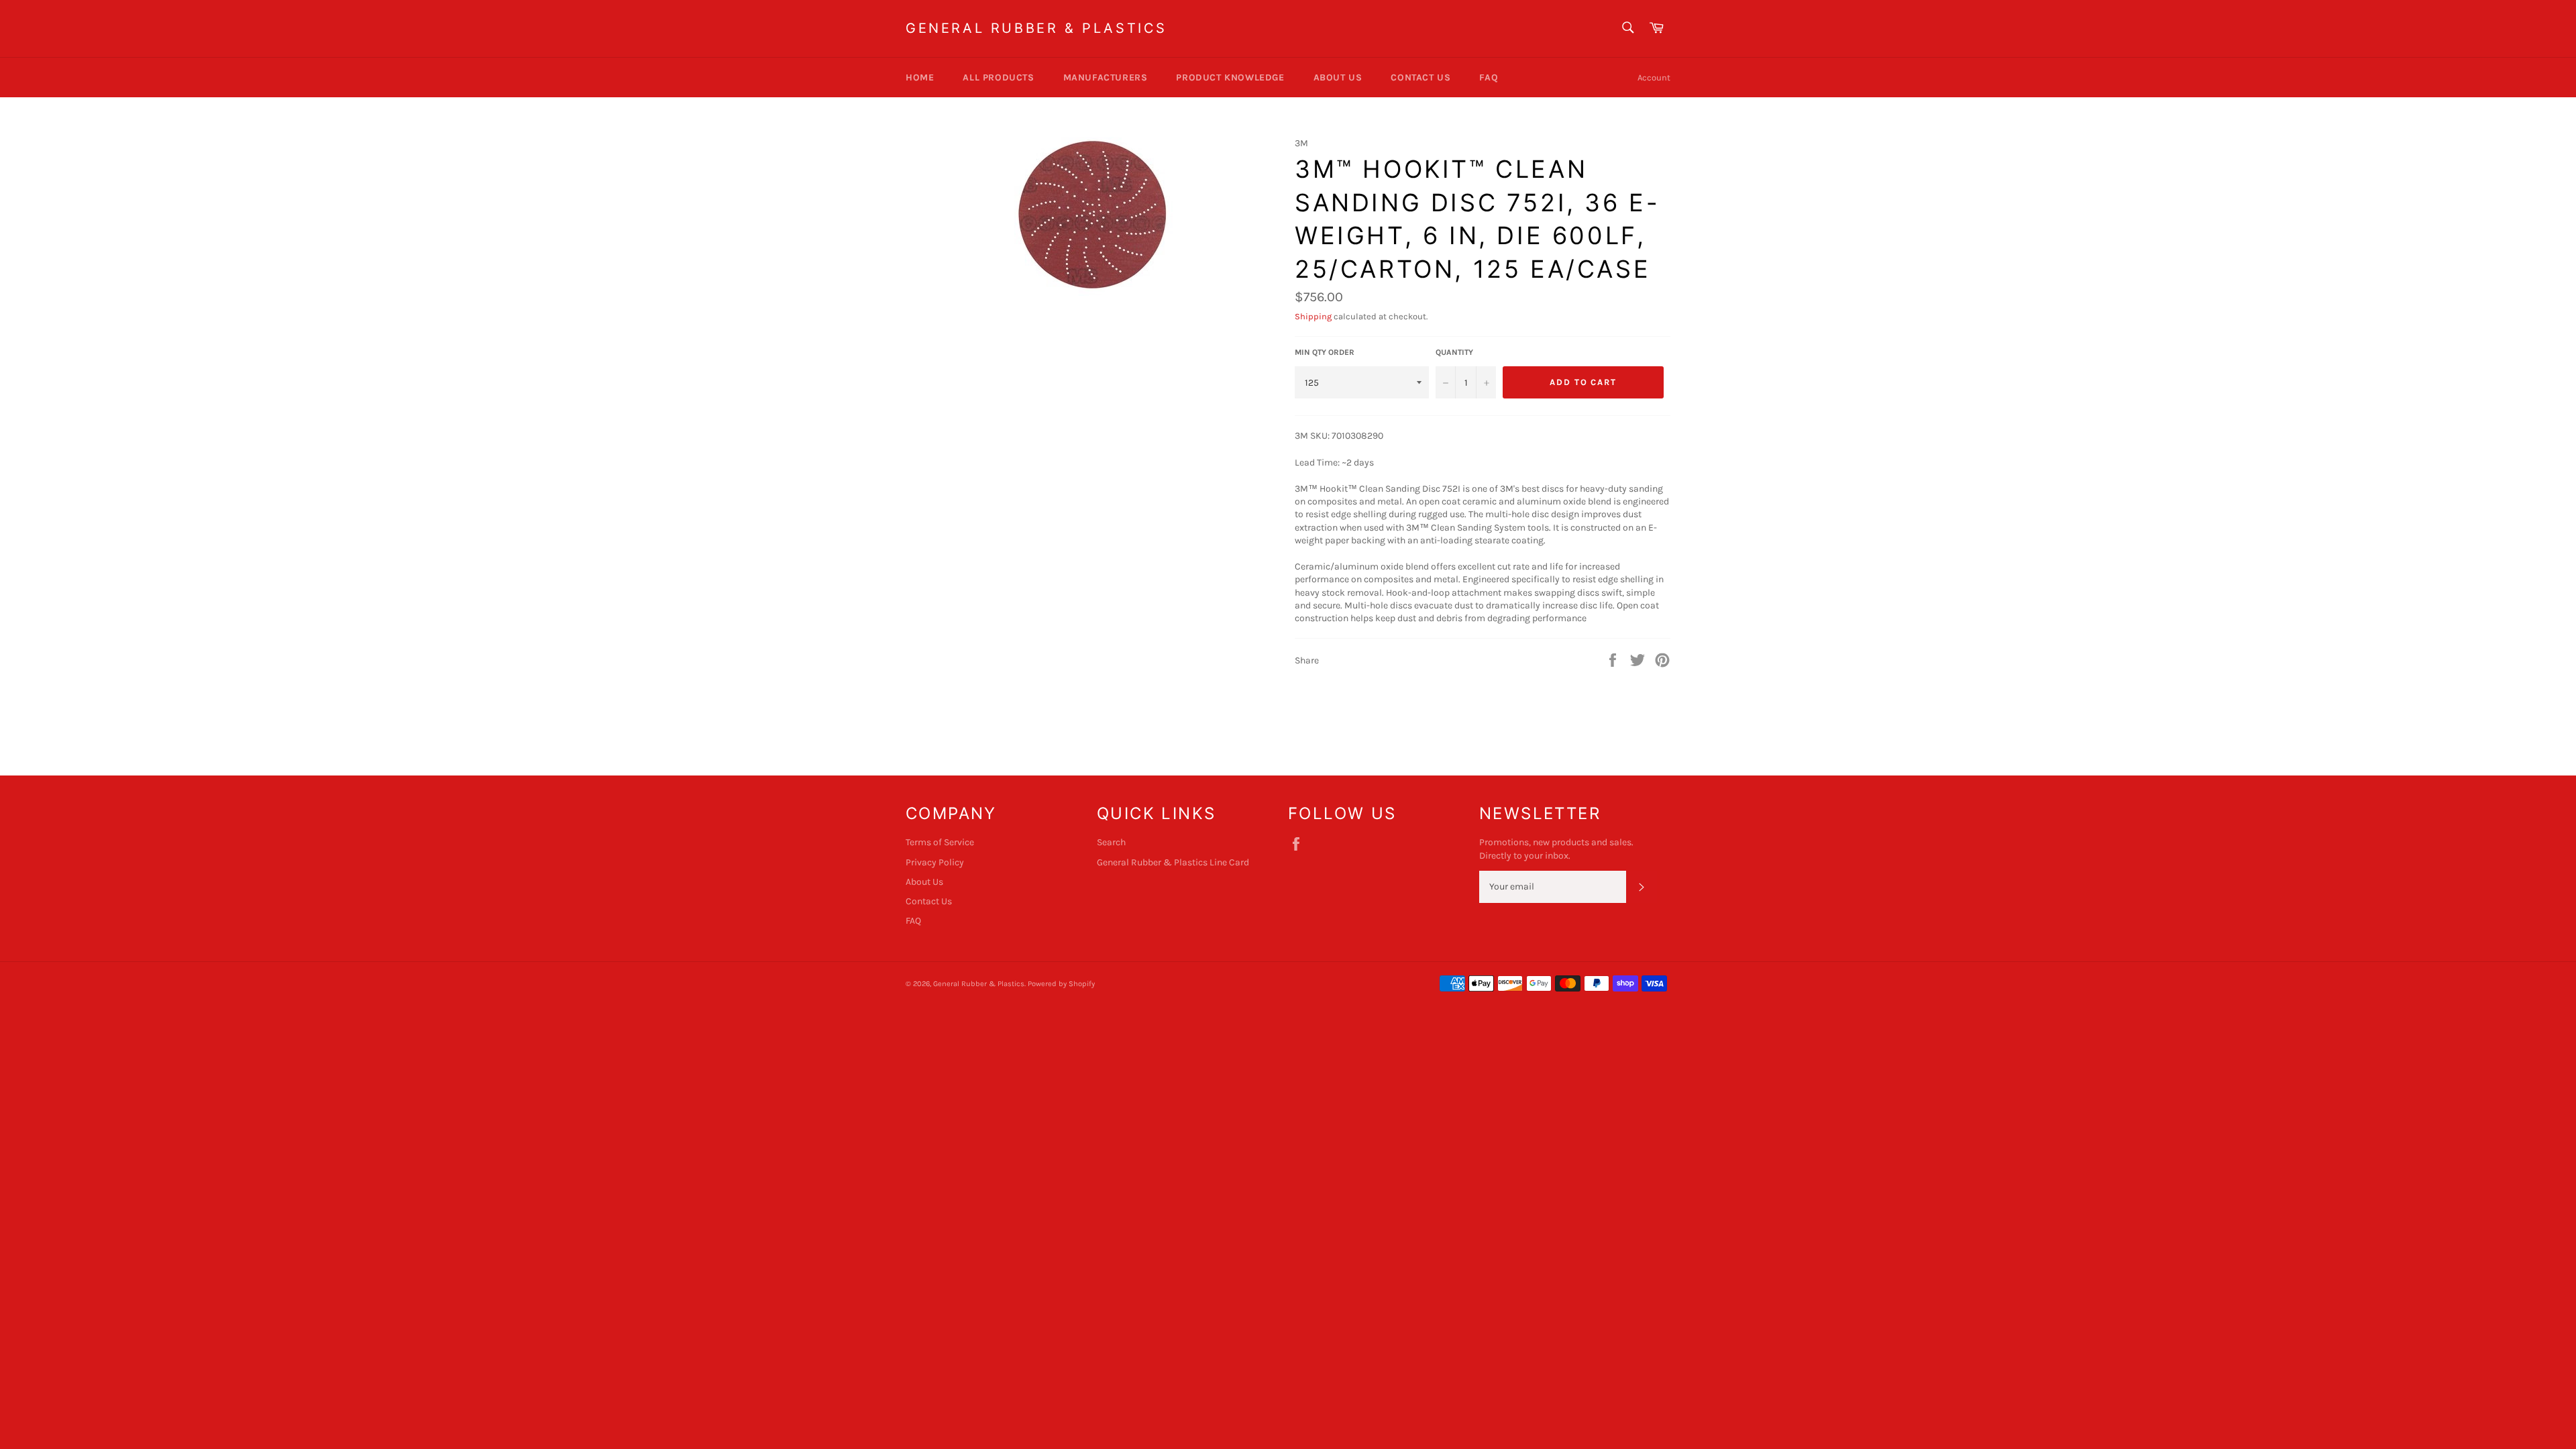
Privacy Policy (935, 862)
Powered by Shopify (1061, 984)
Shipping (1313, 316)
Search (1111, 842)
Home (920, 77)
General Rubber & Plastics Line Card (1173, 862)
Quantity (1454, 352)
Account (1654, 77)
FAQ (1489, 77)
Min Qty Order (1325, 352)
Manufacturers (1106, 77)
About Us (1338, 77)
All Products (998, 77)
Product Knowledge (1230, 77)
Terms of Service (940, 842)
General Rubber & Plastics (1036, 28)
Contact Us (1420, 77)
